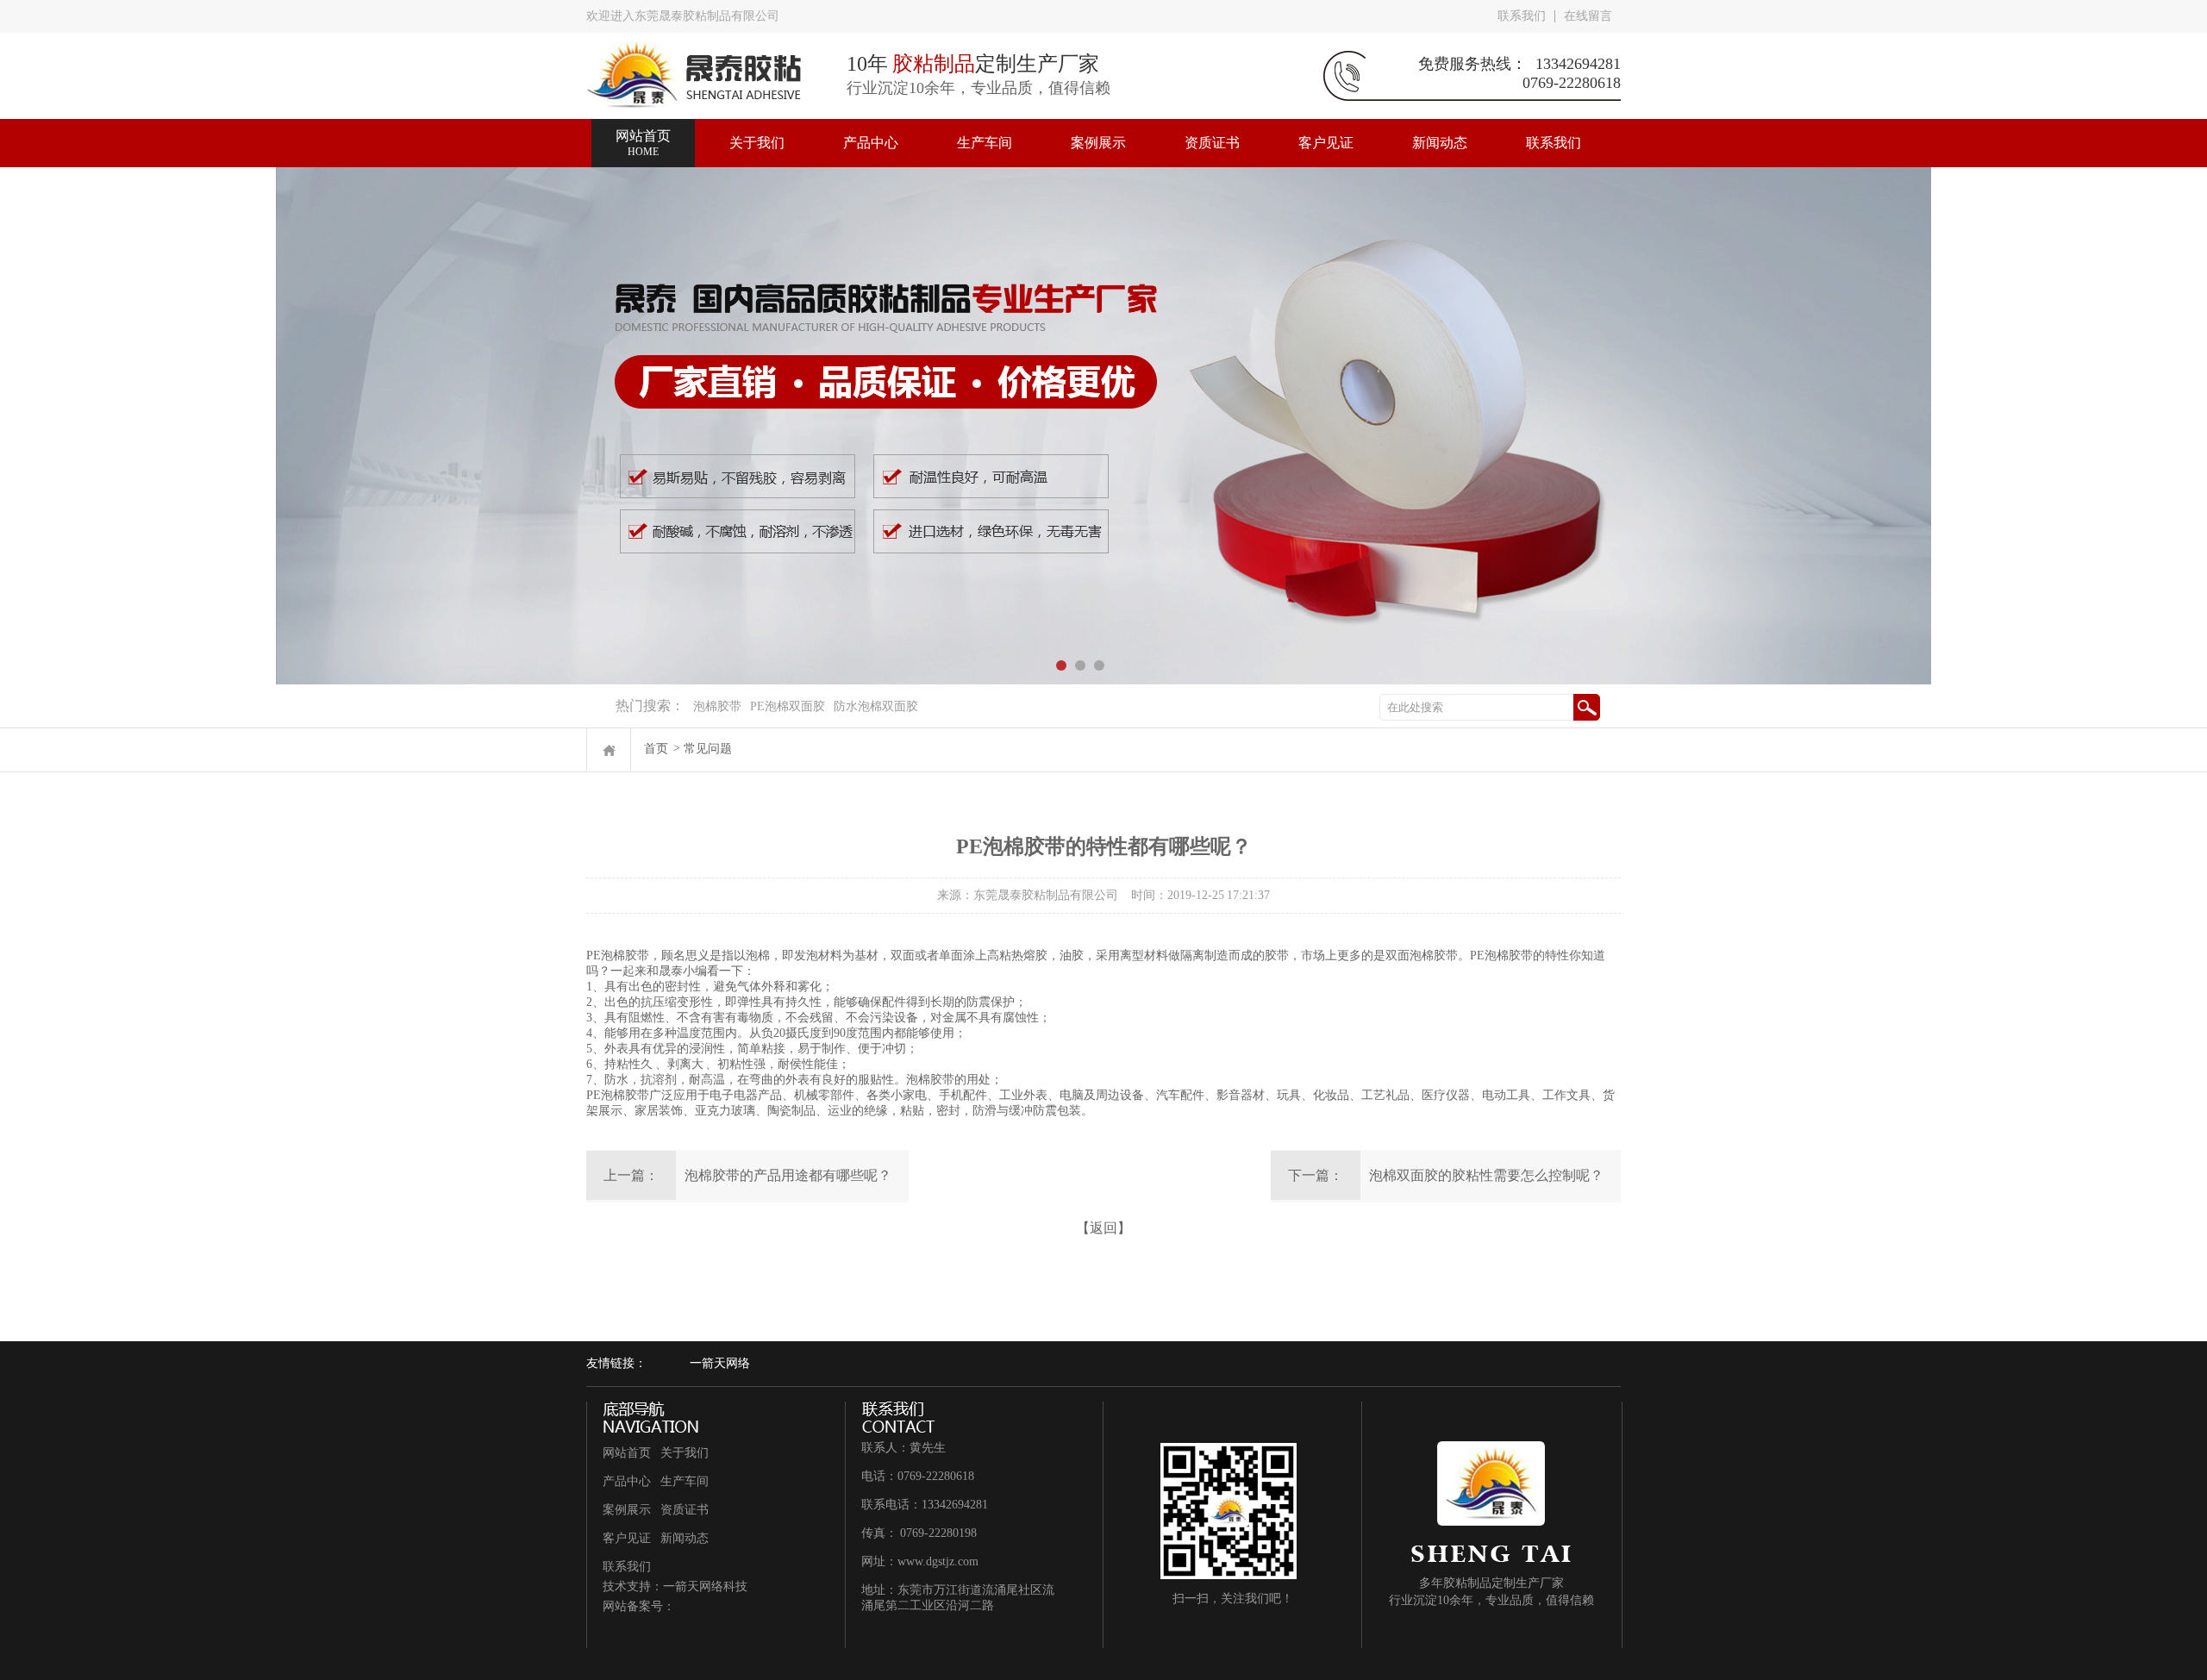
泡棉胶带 (717, 706)
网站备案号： (639, 1606)
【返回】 (1103, 1228)
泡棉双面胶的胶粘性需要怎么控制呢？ (1486, 1175)
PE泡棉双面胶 (788, 706)
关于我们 (685, 1453)
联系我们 (1522, 16)
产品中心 (627, 1481)
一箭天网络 (720, 1363)
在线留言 (1588, 16)
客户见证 (627, 1538)
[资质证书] (1212, 127)
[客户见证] (1326, 127)
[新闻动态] (1440, 127)
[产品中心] (871, 127)
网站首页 (627, 1453)
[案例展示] (1098, 127)
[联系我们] (1554, 127)
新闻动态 (685, 1538)
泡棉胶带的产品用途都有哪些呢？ (788, 1175)
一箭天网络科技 (705, 1586)
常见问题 (708, 749)
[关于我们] (757, 127)
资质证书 (685, 1510)
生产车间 (685, 1481)
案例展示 (627, 1510)
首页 (656, 749)
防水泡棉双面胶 (876, 706)
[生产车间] (985, 127)
